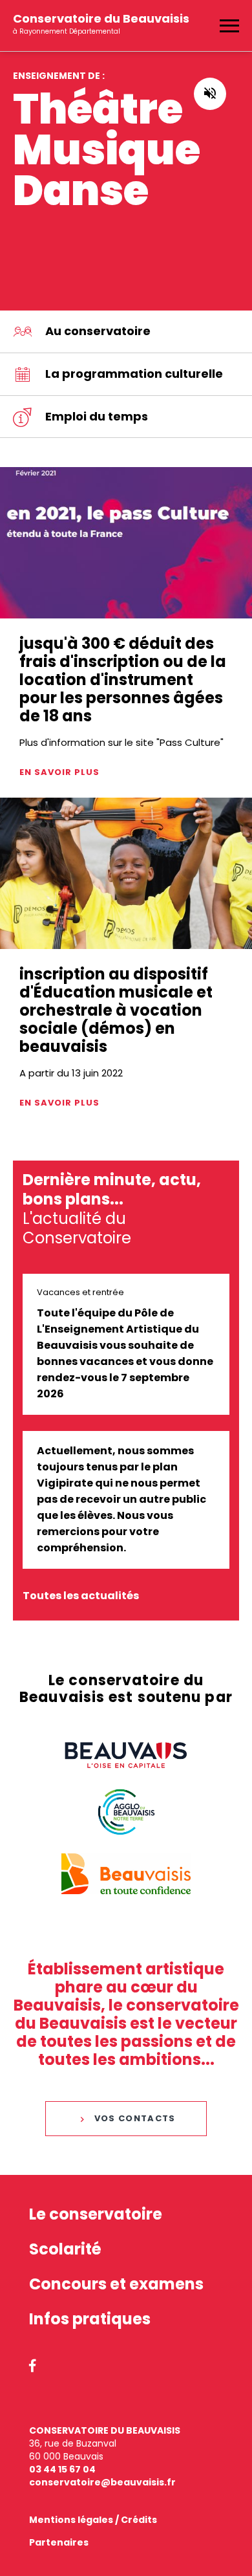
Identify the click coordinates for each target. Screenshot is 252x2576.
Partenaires (59, 2542)
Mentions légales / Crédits (93, 2520)
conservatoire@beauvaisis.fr (102, 2482)
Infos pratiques (90, 2319)
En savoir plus (59, 772)
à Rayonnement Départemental (101, 20)
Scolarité (65, 2249)
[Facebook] (33, 2367)
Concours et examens (116, 2284)
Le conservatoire (96, 2214)
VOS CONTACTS (135, 2118)
